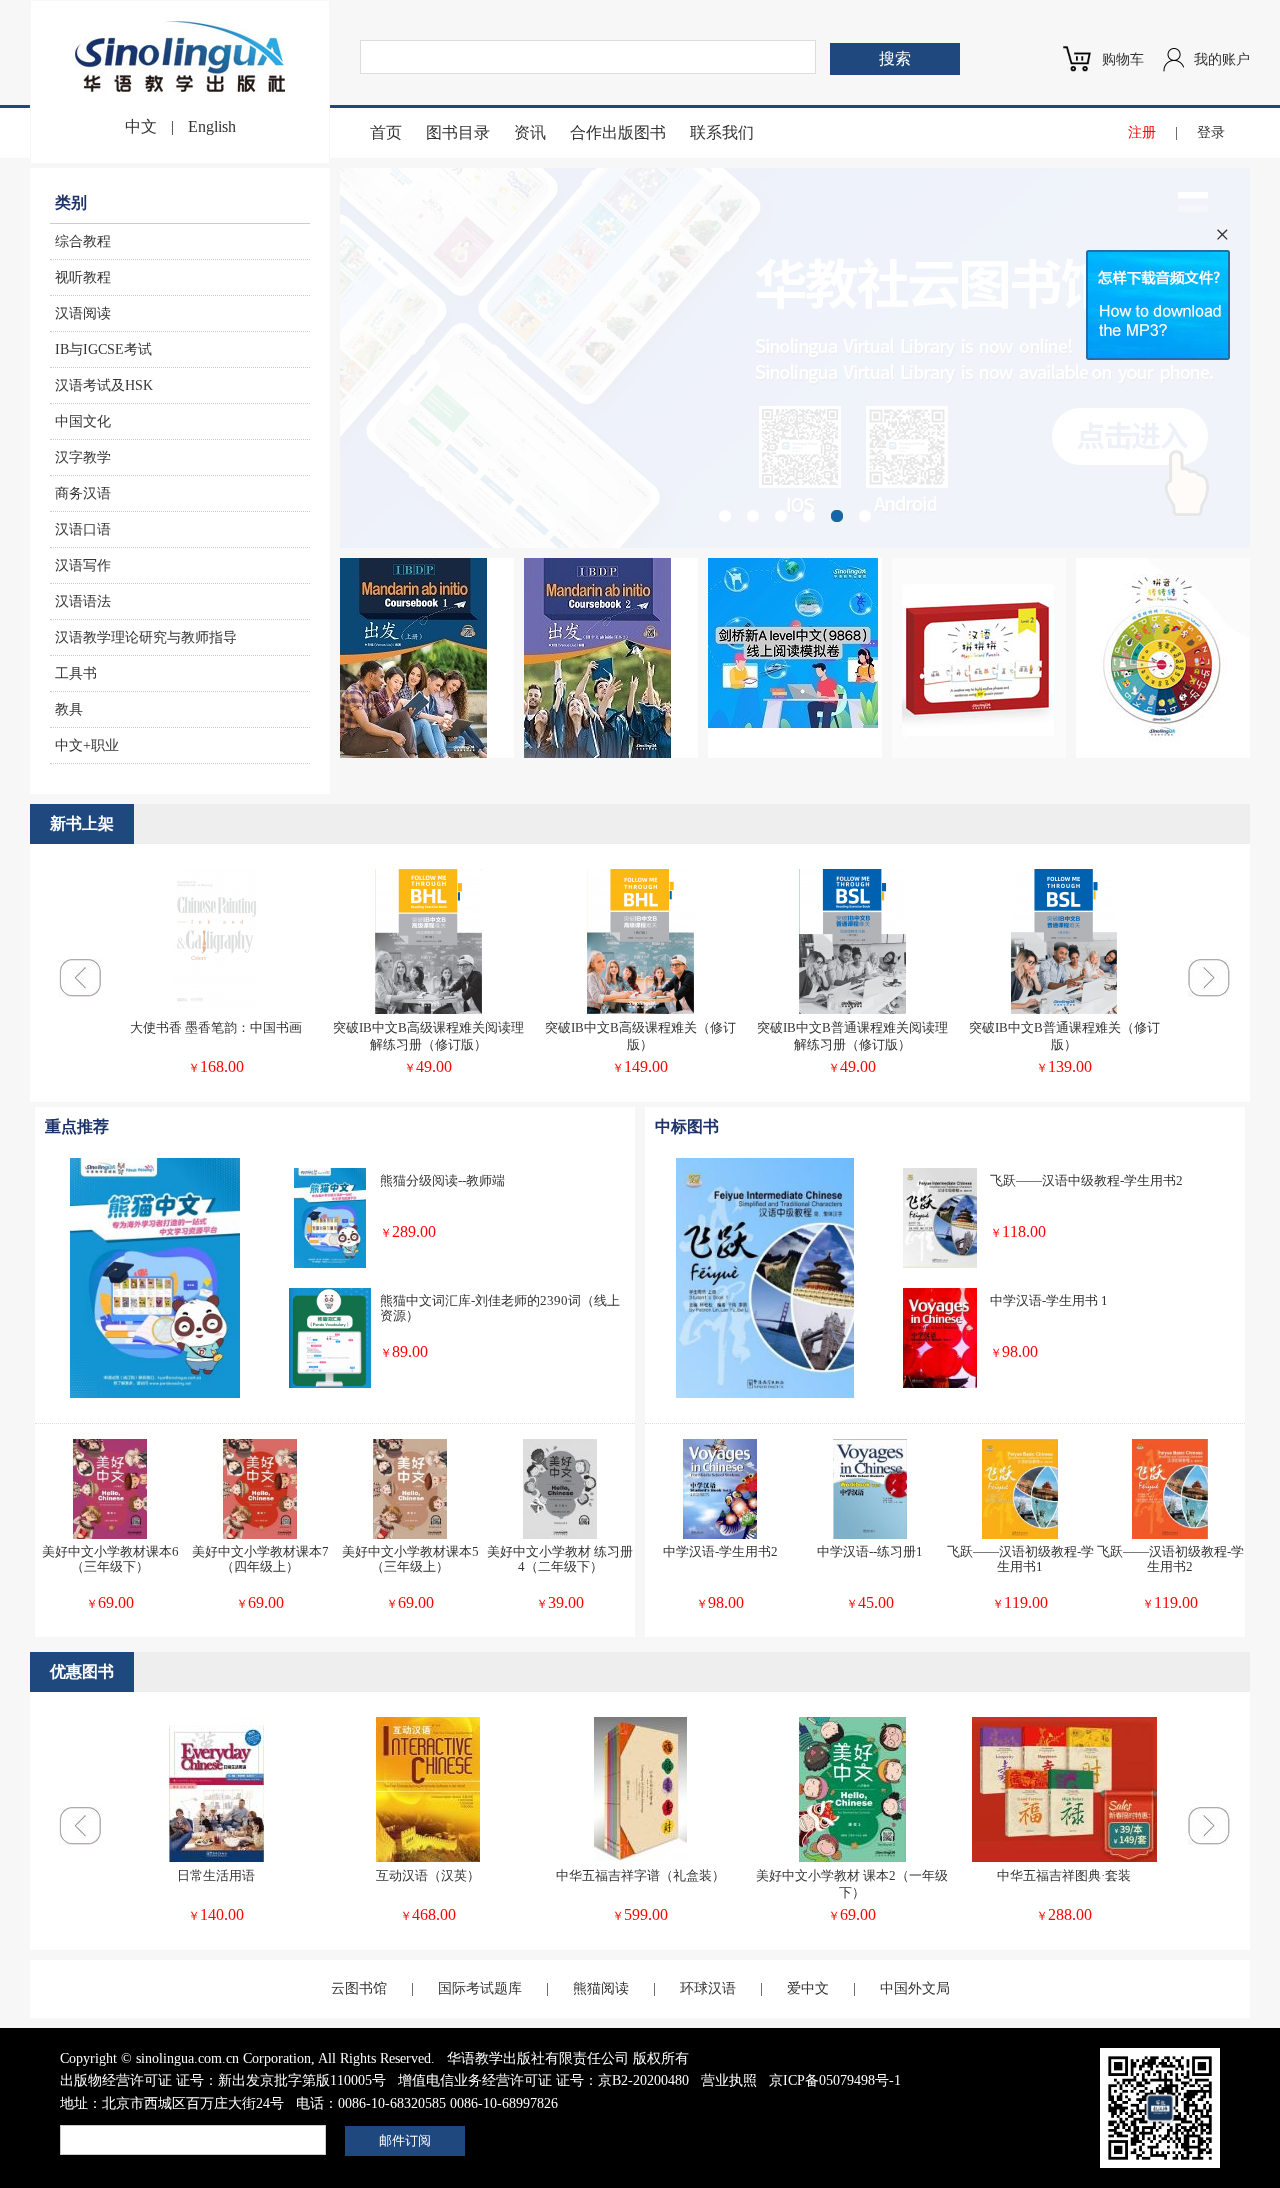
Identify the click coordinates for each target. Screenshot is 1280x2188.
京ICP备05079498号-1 (835, 2080)
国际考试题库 (480, 1988)
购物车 (1123, 59)
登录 (1211, 132)
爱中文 (808, 1988)
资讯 (530, 132)
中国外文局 (915, 1988)
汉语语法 (83, 601)
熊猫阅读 (601, 1988)
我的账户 (1222, 59)
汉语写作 (83, 565)
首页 (386, 132)
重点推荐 (77, 1126)
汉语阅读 (83, 313)
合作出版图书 (618, 132)
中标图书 (687, 1126)
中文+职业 (87, 745)
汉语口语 (83, 529)
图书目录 (458, 132)
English (212, 126)
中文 (141, 126)
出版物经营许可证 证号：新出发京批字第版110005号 (223, 2080)
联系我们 (722, 132)
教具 (69, 709)
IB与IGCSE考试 (103, 349)
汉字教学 (83, 457)
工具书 (76, 673)
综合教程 (83, 241)
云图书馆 (359, 1988)
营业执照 (729, 2080)
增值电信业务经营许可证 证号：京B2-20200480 (543, 2080)
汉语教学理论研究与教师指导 (146, 637)
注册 (1142, 132)
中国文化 (83, 421)
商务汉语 (83, 493)
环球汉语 (708, 1988)
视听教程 (83, 277)
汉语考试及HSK (104, 385)
